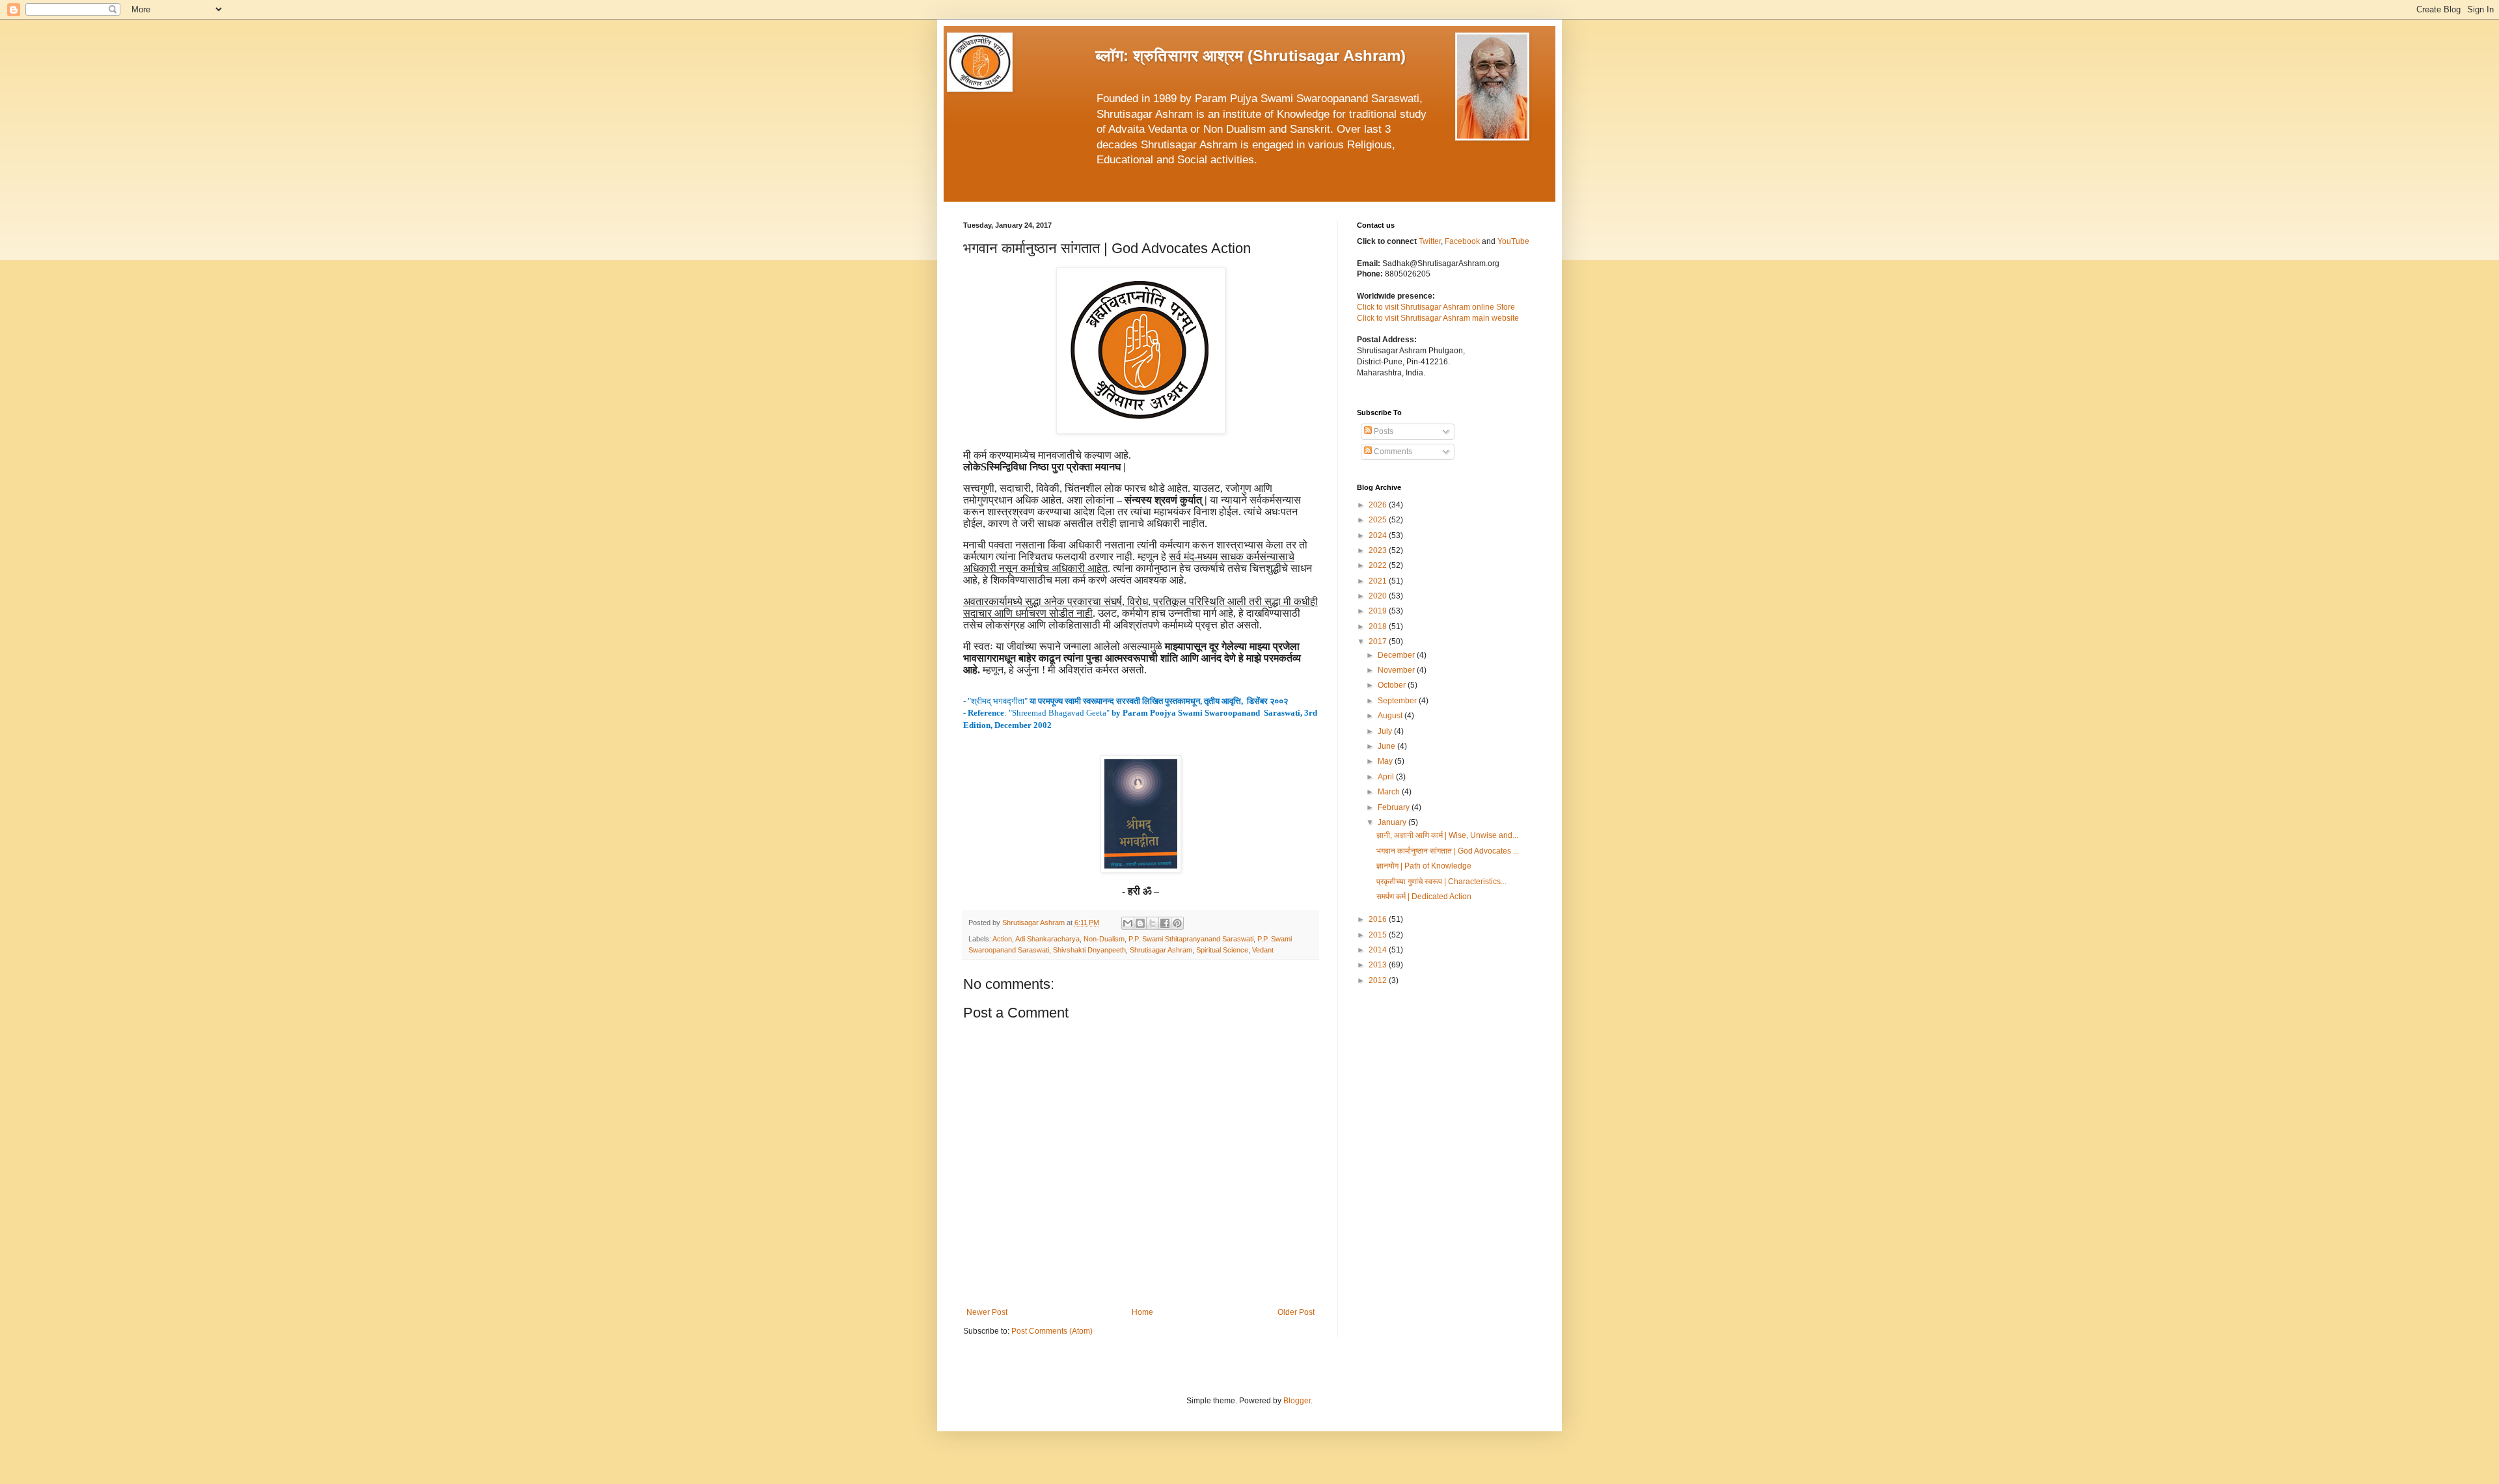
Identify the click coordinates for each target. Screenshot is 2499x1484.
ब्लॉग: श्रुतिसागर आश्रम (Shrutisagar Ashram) (1250, 56)
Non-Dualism (1104, 939)
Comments (1392, 452)
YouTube (1513, 241)
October (1393, 685)
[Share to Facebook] (1165, 923)
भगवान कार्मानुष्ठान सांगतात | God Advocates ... (1448, 851)
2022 (1379, 565)
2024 (1379, 535)
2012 (1379, 980)
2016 (1379, 919)
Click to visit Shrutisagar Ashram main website (1438, 318)
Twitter (1430, 241)
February (1395, 807)
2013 (1379, 965)
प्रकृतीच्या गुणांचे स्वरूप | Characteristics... (1441, 882)
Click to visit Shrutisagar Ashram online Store (1436, 307)
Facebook (1463, 241)
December (1397, 655)
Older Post (1296, 1312)
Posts (1383, 431)
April (1387, 777)
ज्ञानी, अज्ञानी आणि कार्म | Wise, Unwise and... (1447, 835)
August (1391, 716)
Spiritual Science (1222, 950)
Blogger (1297, 1401)
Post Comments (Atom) (1052, 1331)
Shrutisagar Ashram (1161, 950)
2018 (1379, 627)
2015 (1379, 935)
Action (1002, 939)
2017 (1379, 641)
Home (1142, 1312)
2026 (1379, 505)
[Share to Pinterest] (1177, 923)
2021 (1379, 581)
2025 (1379, 520)
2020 (1379, 596)
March (1390, 792)
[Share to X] (1153, 923)
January (1393, 822)
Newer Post (987, 1312)
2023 (1379, 550)
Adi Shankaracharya (1047, 939)
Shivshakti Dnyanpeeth (1089, 950)
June (1387, 746)
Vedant (1263, 950)
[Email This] (1128, 923)
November (1397, 670)
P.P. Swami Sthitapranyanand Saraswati (1191, 939)
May (1386, 761)
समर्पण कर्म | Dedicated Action (1424, 897)
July (1386, 731)
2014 (1379, 950)
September (1398, 701)
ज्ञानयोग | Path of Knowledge (1424, 866)
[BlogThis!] (1140, 923)
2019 (1379, 611)
